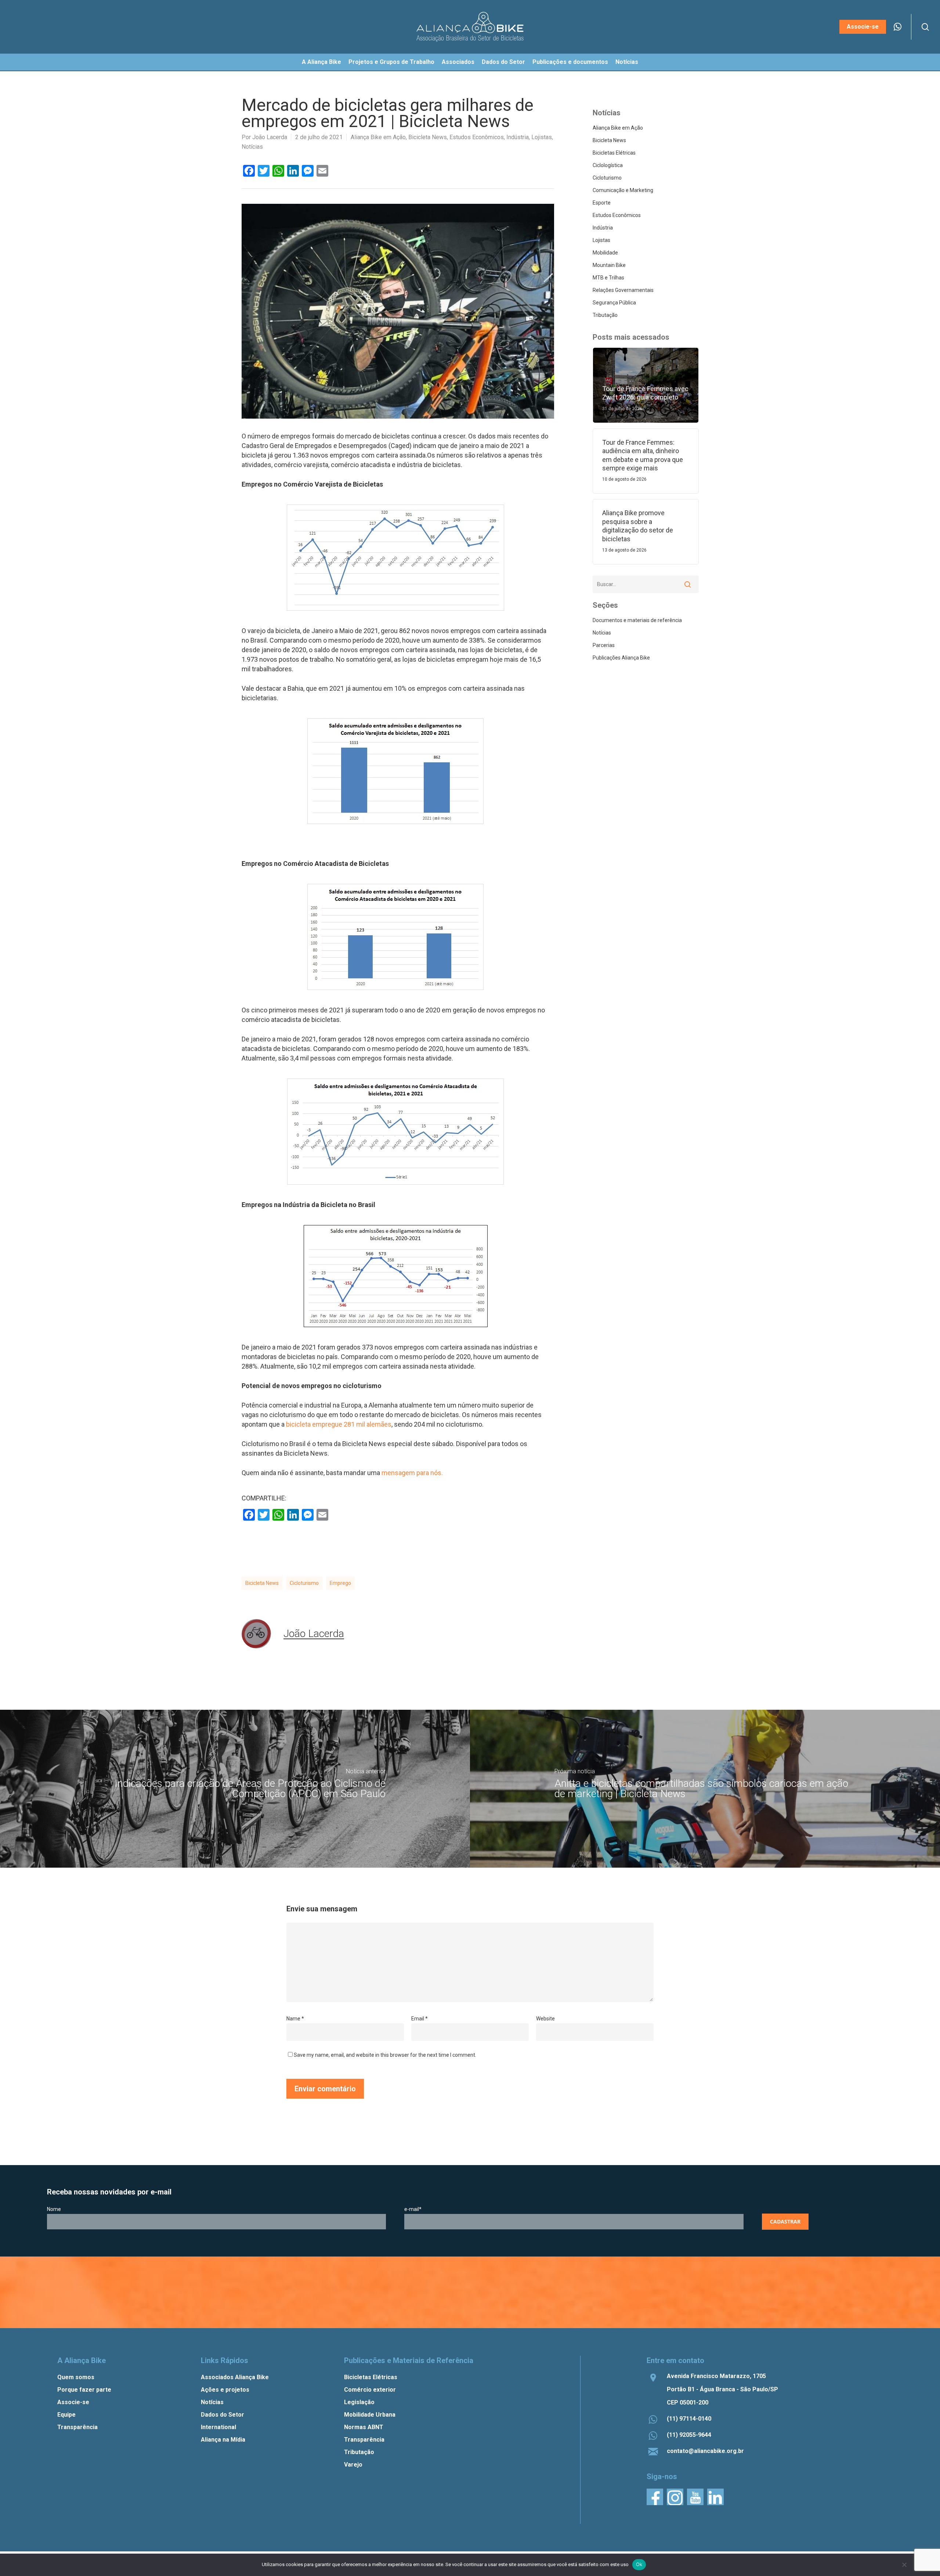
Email (420, 2019)
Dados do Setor (223, 2415)
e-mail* (413, 2209)
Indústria (518, 137)
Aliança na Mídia (223, 2440)
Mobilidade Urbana (370, 2415)
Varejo (353, 2465)
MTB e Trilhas (608, 278)
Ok (639, 2564)
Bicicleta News (428, 137)
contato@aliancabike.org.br (705, 2451)
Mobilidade (605, 253)
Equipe (66, 2415)
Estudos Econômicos (477, 137)
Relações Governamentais (623, 290)
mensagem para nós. (412, 1473)
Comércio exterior (370, 2390)
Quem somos (76, 2377)
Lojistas (542, 137)
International (218, 2427)
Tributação (605, 315)
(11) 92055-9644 (689, 2435)
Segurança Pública (614, 303)
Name (295, 2019)
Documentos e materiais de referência (637, 620)
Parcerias (604, 645)
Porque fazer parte (84, 2390)
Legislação (359, 2402)
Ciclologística (608, 165)
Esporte (602, 203)
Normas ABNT (364, 2427)
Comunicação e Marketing (623, 190)
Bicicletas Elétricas (614, 153)
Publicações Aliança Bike (621, 658)
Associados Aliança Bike (235, 2377)
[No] (904, 2565)
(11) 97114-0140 (689, 2419)
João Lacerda (270, 137)
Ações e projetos (225, 2390)
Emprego (340, 1583)
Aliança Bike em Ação (378, 137)
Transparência (77, 2427)
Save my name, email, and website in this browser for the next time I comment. (385, 2055)
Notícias (252, 147)
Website (545, 2019)
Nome (54, 2209)
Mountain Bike (609, 265)
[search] (925, 27)
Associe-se (73, 2402)
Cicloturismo (304, 1583)
